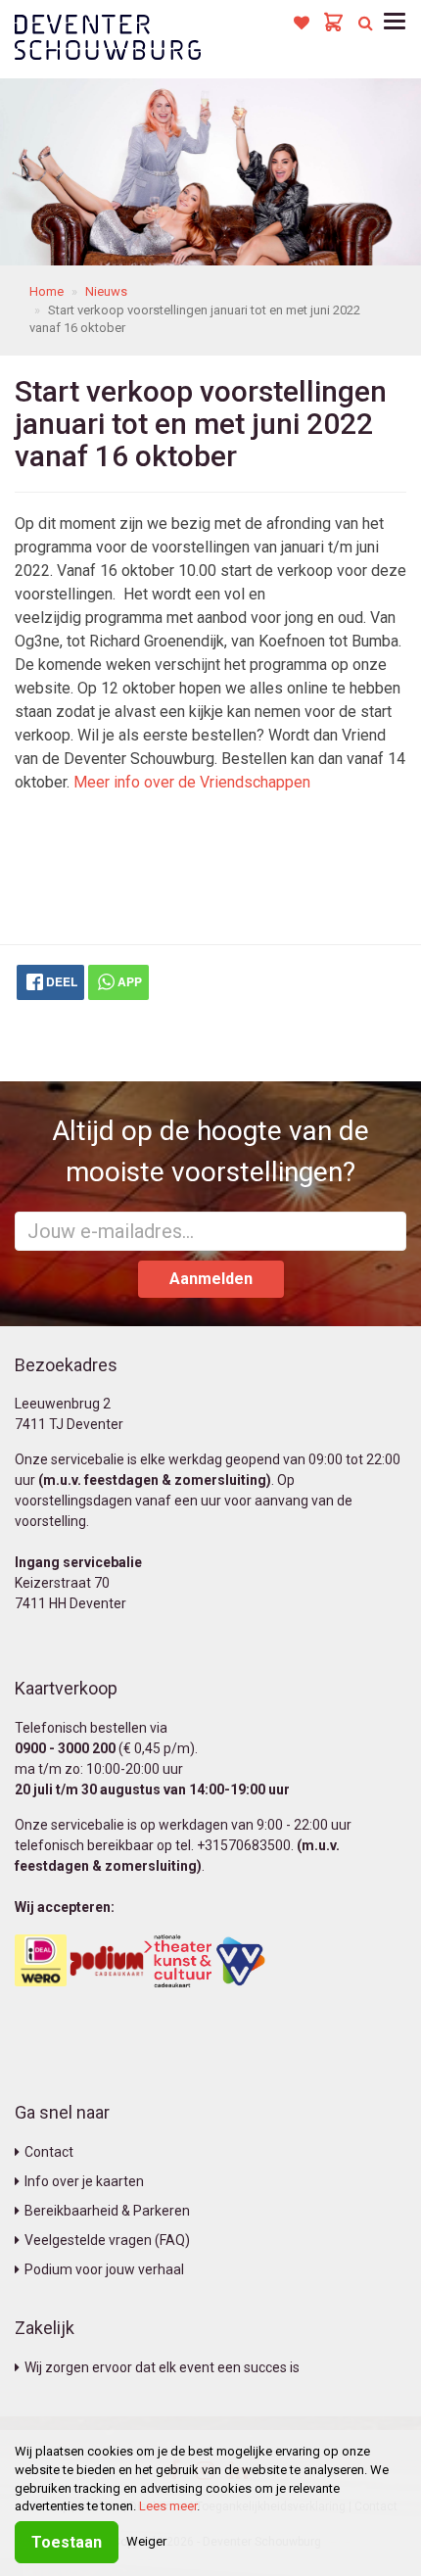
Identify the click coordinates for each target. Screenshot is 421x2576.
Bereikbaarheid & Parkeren (107, 2211)
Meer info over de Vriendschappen (192, 782)
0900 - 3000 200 (65, 1748)
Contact (49, 2152)
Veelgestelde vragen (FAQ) (107, 2240)
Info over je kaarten (84, 2181)
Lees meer (168, 2506)
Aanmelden (211, 1279)
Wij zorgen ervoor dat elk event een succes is (162, 2367)
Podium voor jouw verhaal (104, 2269)
